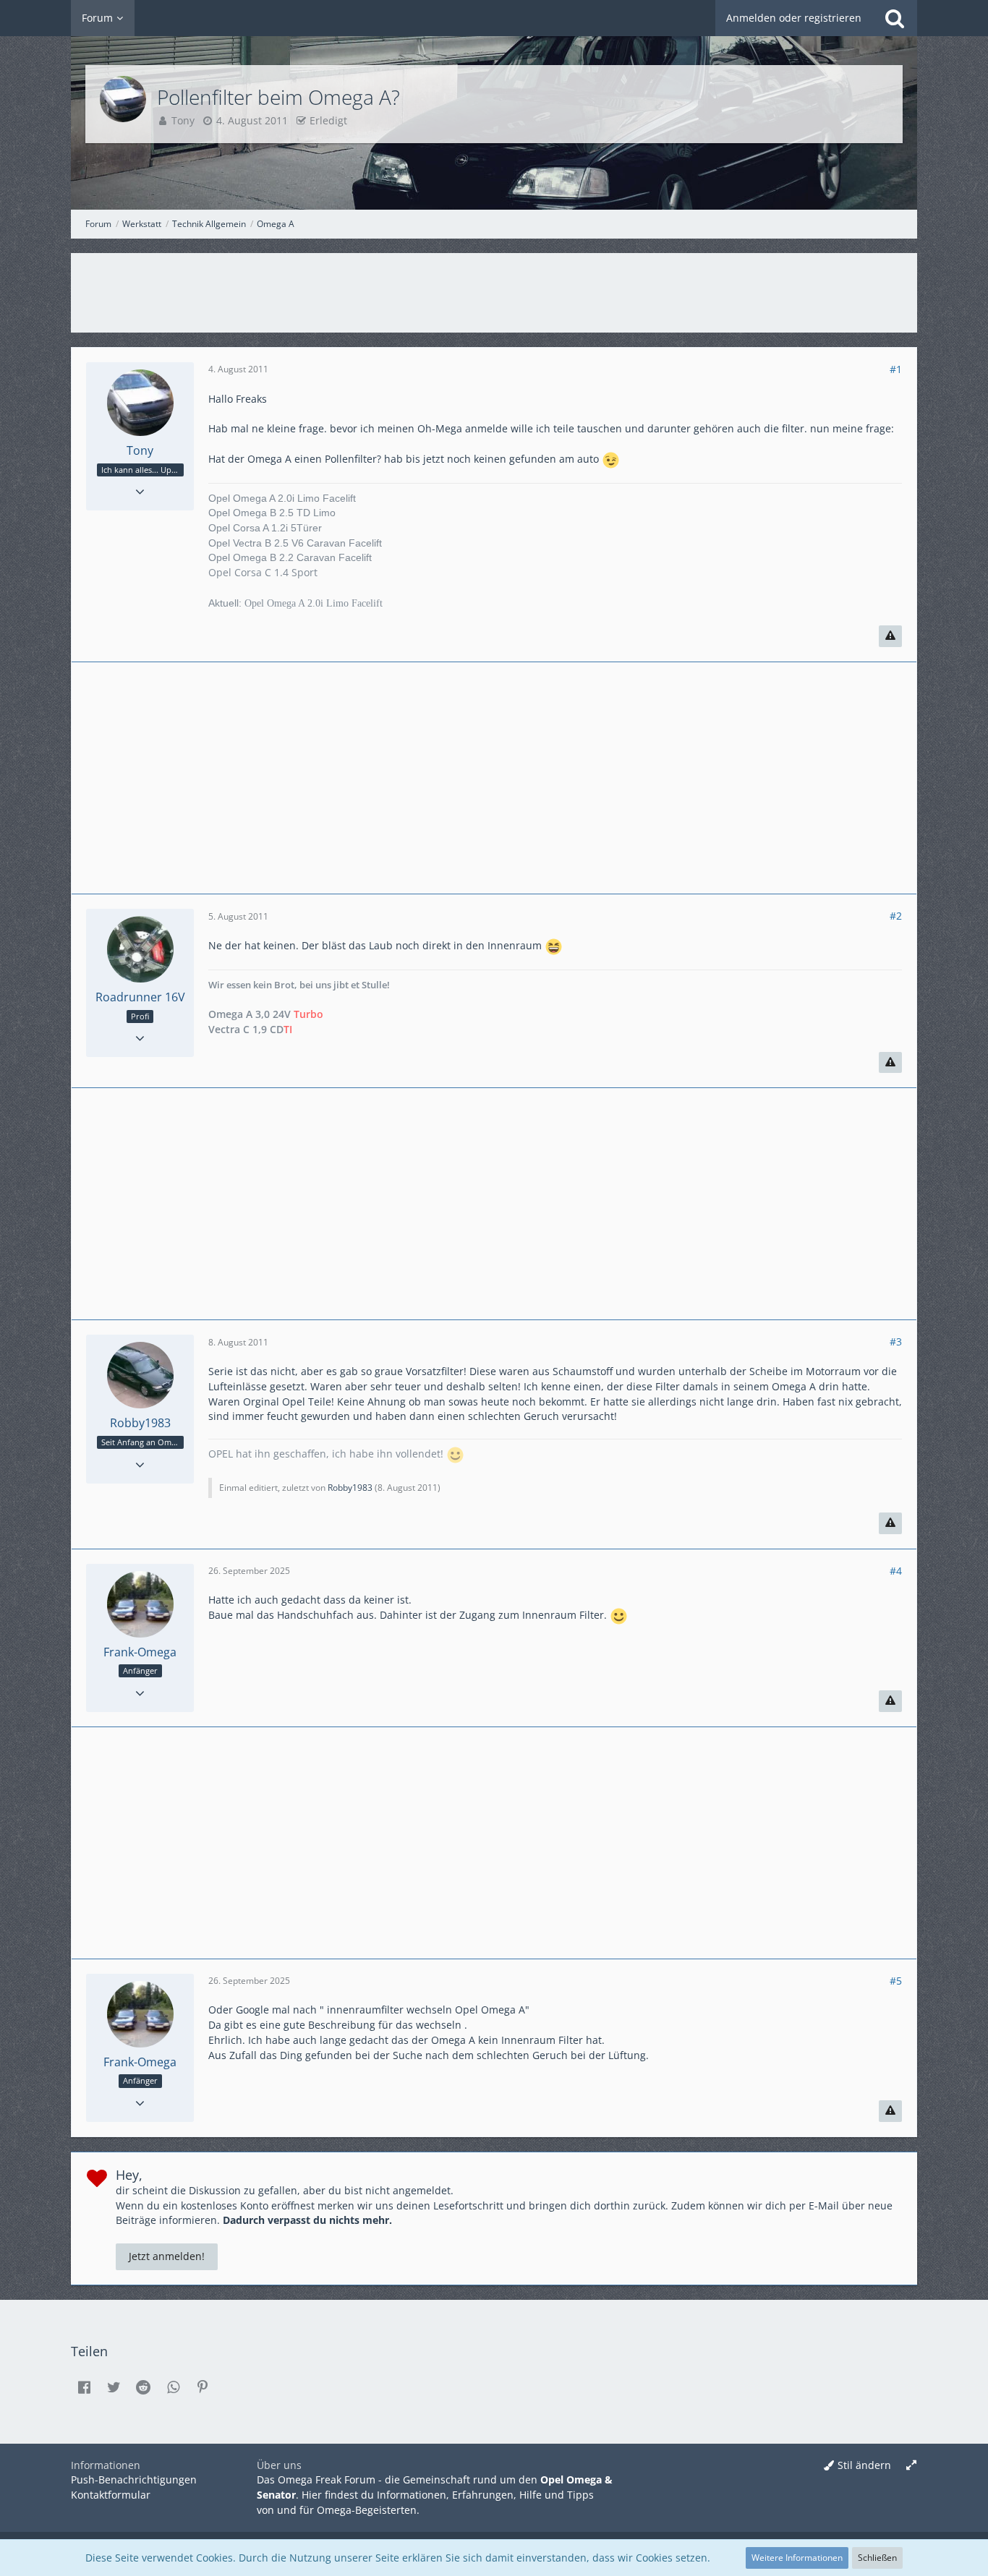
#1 (896, 369)
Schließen (877, 2558)
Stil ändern (864, 2465)
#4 (896, 1571)
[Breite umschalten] (911, 2466)
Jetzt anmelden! (167, 2256)
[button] (84, 2387)
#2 (896, 916)
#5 (896, 1981)
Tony (183, 120)
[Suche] (895, 18)
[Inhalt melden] (890, 636)
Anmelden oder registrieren (794, 18)
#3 (896, 1342)
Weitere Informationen (797, 2558)
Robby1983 (350, 1488)
